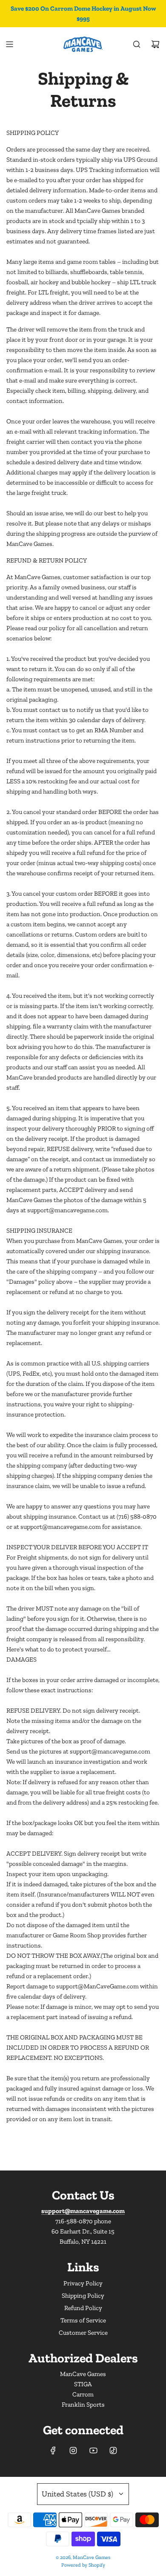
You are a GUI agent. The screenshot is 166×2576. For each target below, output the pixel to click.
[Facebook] (53, 2450)
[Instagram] (73, 2450)
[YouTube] (93, 2450)
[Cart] (155, 44)
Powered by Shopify (83, 2565)
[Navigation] (9, 44)
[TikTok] (113, 2450)
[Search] (137, 44)
